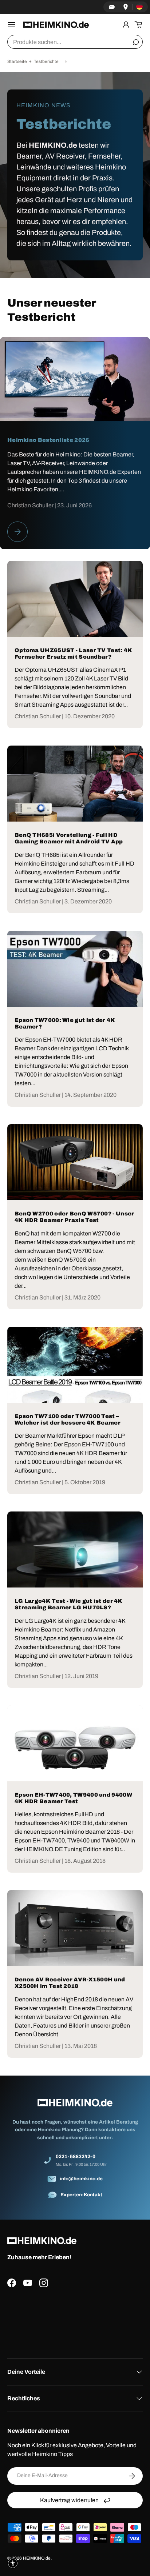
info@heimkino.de (81, 2179)
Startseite (17, 61)
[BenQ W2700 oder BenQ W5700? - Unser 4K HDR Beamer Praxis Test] (75, 1162)
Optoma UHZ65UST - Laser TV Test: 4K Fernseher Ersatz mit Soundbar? (74, 654)
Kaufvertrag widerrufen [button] (69, 2500)
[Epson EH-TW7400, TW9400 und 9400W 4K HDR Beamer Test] (75, 1743)
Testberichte (46, 61)
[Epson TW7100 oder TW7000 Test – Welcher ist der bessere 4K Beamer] (75, 1365)
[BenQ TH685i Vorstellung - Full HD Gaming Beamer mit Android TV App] (75, 784)
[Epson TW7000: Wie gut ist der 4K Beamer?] (75, 969)
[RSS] (66, 61)
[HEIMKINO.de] (56, 25)
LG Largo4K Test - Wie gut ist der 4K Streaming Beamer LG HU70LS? (69, 1604)
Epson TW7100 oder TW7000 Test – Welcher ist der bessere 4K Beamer (68, 1419)
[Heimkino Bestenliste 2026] (75, 379)
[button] (138, 25)
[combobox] (75, 42)
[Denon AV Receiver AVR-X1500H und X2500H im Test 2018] (75, 1928)
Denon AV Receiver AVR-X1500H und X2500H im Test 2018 (70, 1983)
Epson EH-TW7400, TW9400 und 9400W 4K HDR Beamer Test (73, 1798)
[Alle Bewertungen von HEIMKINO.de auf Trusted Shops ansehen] (75, 2320)
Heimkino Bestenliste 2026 (48, 440)
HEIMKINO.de (37, 2558)
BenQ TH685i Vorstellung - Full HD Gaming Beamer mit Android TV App (69, 838)
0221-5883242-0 (76, 2156)
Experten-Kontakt (81, 2195)
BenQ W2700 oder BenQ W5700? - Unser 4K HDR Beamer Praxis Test (74, 1217)
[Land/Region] (139, 7)
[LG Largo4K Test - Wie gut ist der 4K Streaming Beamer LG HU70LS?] (75, 1549)
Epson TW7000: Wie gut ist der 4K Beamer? (65, 1023)
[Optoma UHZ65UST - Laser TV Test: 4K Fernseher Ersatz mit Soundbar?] (75, 599)
